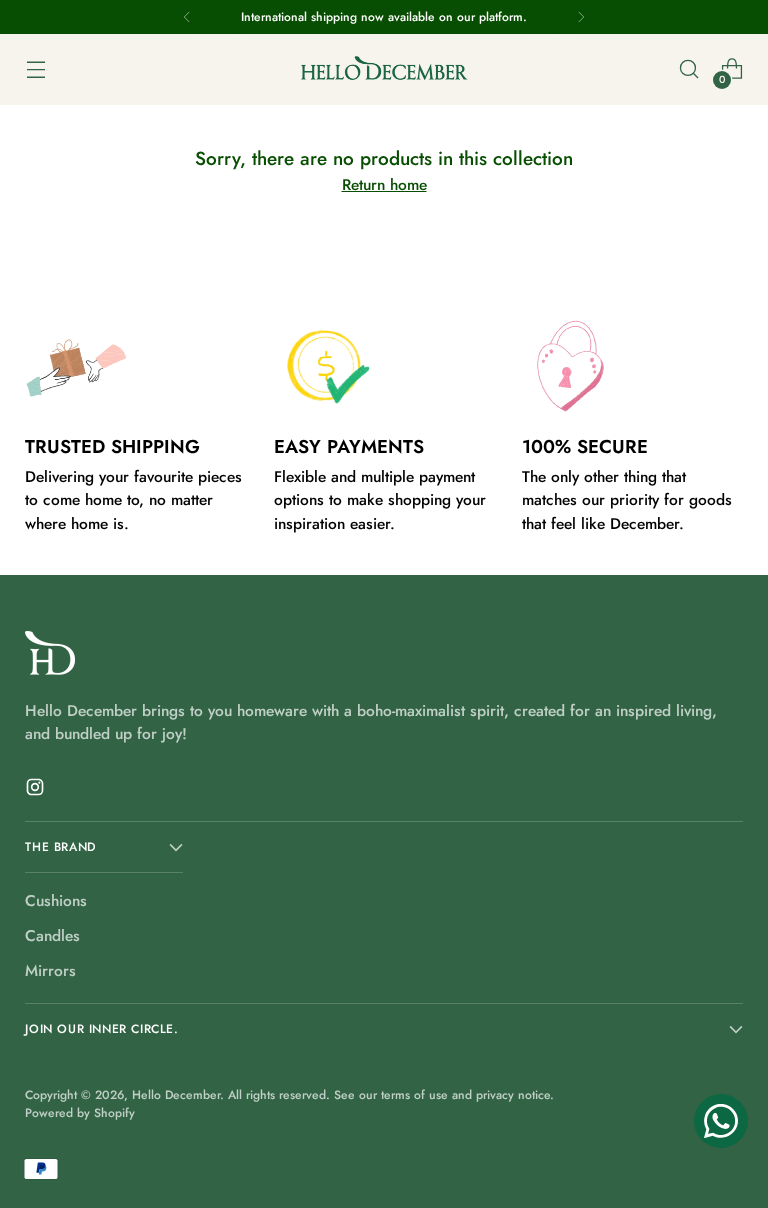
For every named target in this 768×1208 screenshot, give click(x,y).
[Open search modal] (689, 69)
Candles (52, 935)
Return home (384, 184)
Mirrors (50, 970)
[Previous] (187, 17)
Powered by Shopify (80, 1113)
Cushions (56, 900)
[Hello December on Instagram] (37, 790)
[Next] (581, 17)
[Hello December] (384, 69)
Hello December (176, 1095)
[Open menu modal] (35, 69)
